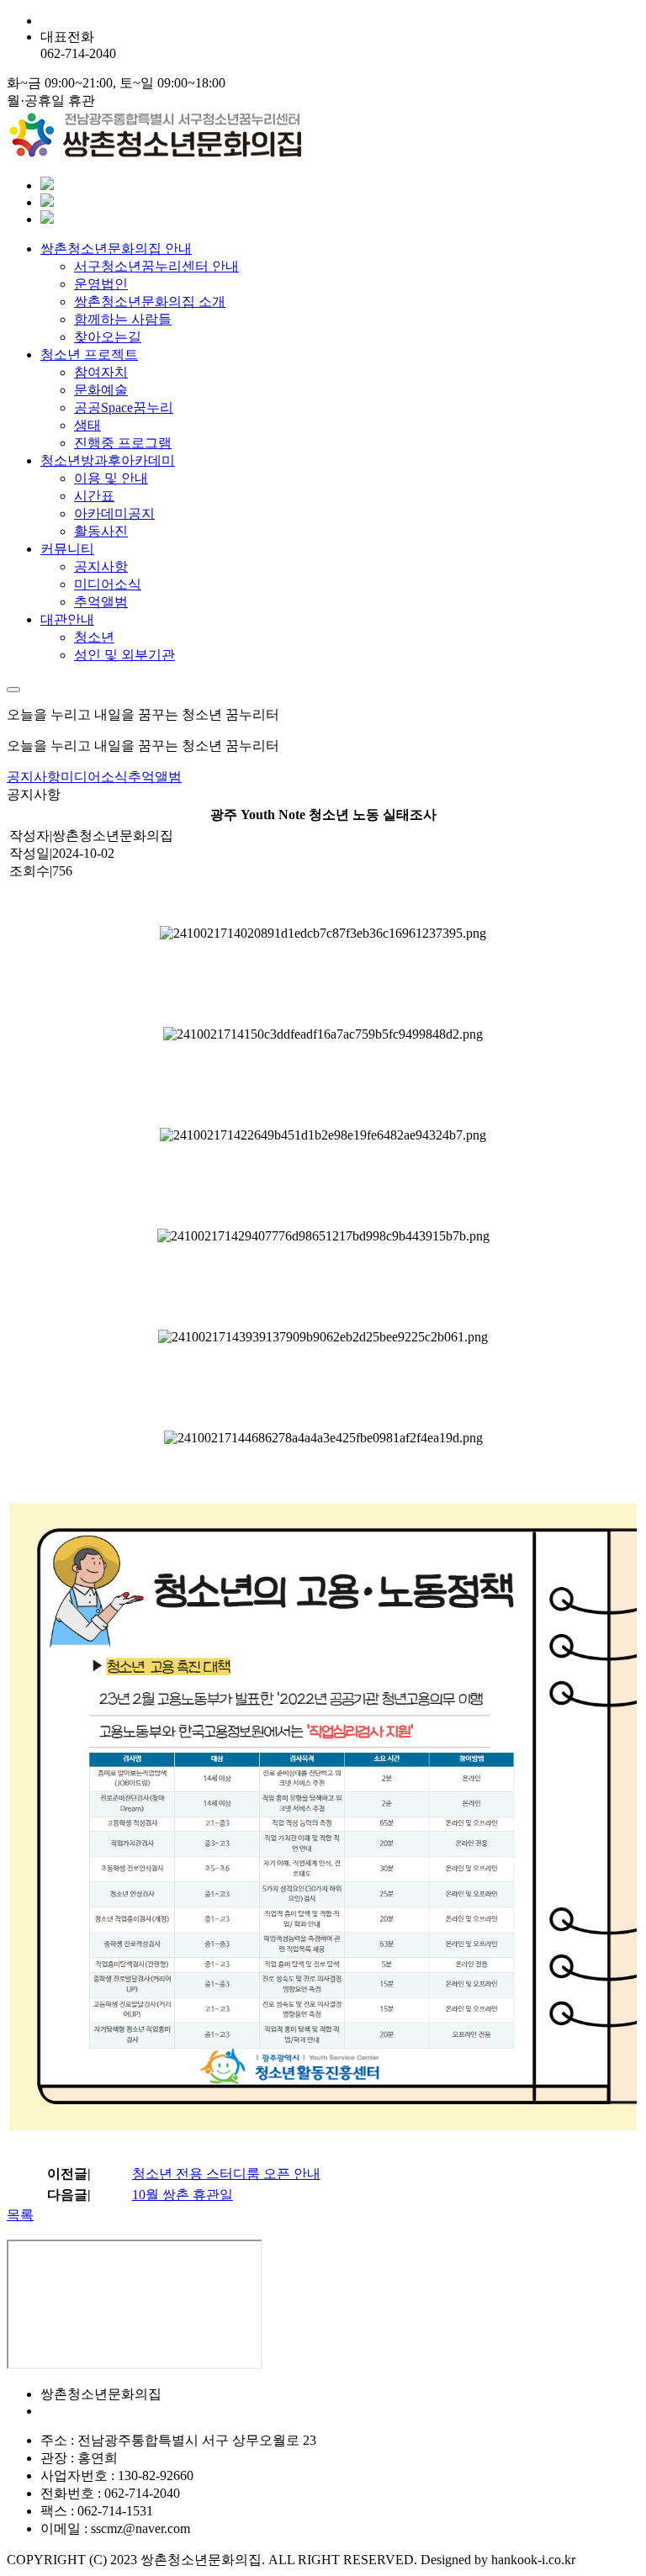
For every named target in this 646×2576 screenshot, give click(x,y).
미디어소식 (108, 584)
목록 (20, 2215)
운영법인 (101, 284)
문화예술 (101, 390)
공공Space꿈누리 (124, 407)
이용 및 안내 (111, 478)
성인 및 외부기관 (124, 655)
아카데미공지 (114, 513)
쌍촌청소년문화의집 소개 (150, 302)
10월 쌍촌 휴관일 (183, 2195)
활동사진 (101, 531)
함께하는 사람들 (123, 319)
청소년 (94, 637)
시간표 (94, 496)
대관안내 (67, 619)
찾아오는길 (108, 337)
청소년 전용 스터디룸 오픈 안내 (226, 2174)
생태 (87, 425)
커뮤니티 (67, 549)
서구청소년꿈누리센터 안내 (156, 266)
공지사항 (101, 566)
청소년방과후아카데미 (108, 460)
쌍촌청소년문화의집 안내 (116, 249)
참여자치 (101, 372)
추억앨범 (101, 602)
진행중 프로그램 (123, 443)
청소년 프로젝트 (89, 354)
